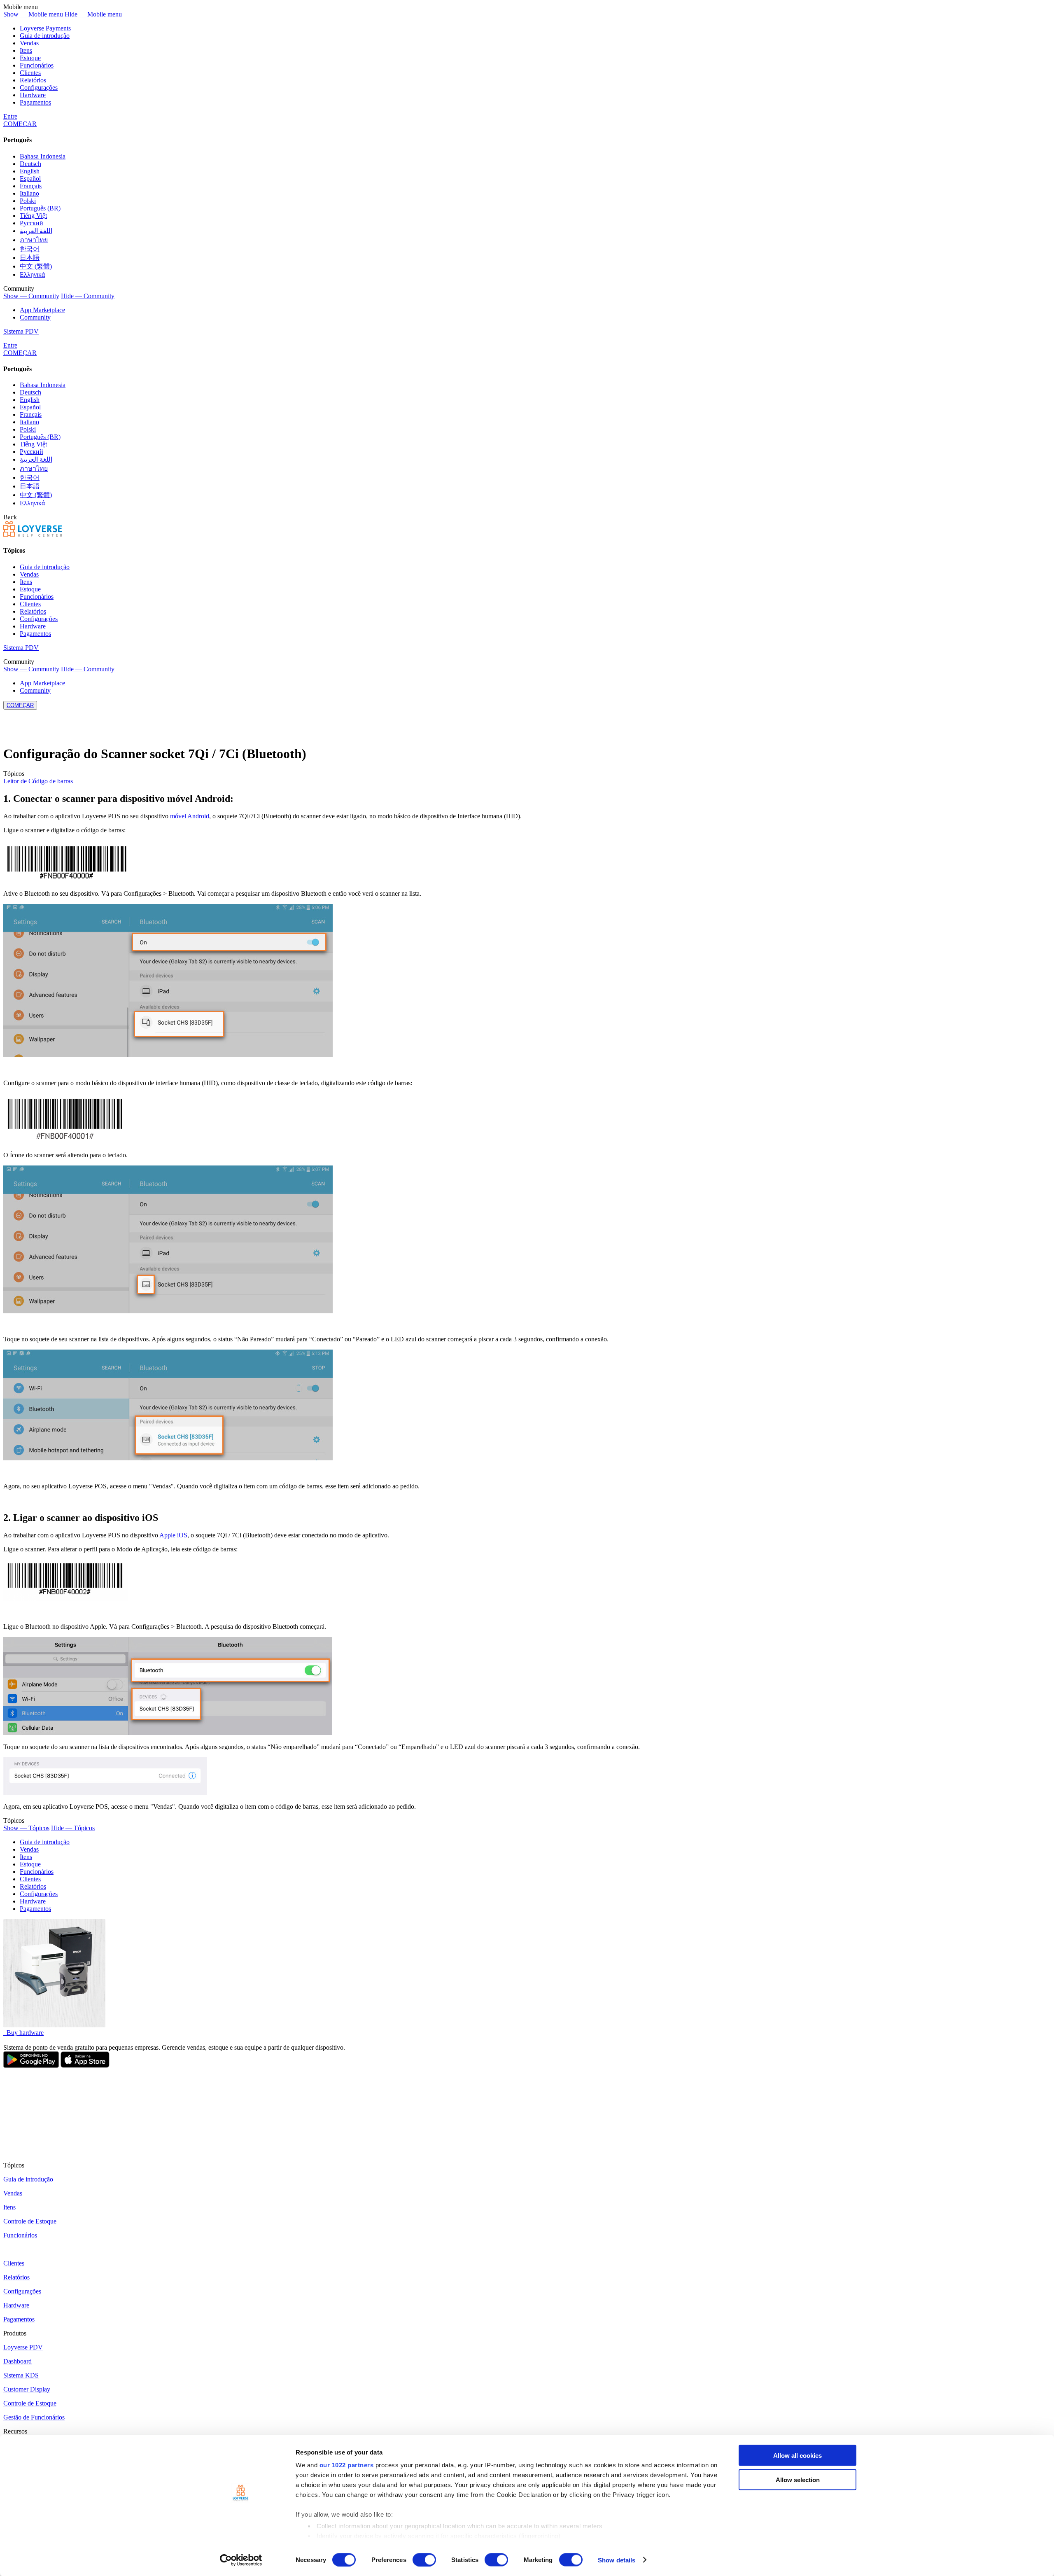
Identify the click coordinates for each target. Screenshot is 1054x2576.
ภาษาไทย (34, 240)
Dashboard (17, 2361)
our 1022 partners (347, 2465)
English (30, 171)
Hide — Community (88, 296)
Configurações (39, 88)
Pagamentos (35, 102)
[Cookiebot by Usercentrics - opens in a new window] (241, 2560)
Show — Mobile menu (33, 14)
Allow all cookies (797, 2456)
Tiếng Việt (33, 216)
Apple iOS (173, 1535)
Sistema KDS (21, 2375)
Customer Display (27, 2389)
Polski (28, 201)
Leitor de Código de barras (38, 781)
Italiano (29, 193)
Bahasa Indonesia (43, 156)
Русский (31, 223)
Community (35, 317)
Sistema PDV (21, 331)
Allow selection (798, 2479)
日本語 (30, 258)
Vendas (29, 43)
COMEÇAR (20, 124)
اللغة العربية (36, 231)
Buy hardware (24, 2033)
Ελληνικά (32, 274)
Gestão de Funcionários (34, 2417)
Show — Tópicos (26, 1828)
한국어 (30, 249)
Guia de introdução (45, 36)
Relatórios (33, 80)
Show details (617, 2560)
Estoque (30, 58)
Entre (10, 116)
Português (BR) (40, 208)
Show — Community (31, 296)
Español (30, 179)
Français (31, 186)
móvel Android (190, 816)
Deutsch (30, 164)
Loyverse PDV (23, 2347)
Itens (26, 50)
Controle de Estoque (30, 2221)
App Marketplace (42, 310)
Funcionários (37, 65)
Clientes (30, 73)
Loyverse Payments (45, 28)
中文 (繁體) (36, 266)
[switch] (424, 2560)
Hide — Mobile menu (93, 14)
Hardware (33, 95)
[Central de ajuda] (33, 534)
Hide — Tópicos (73, 1828)
